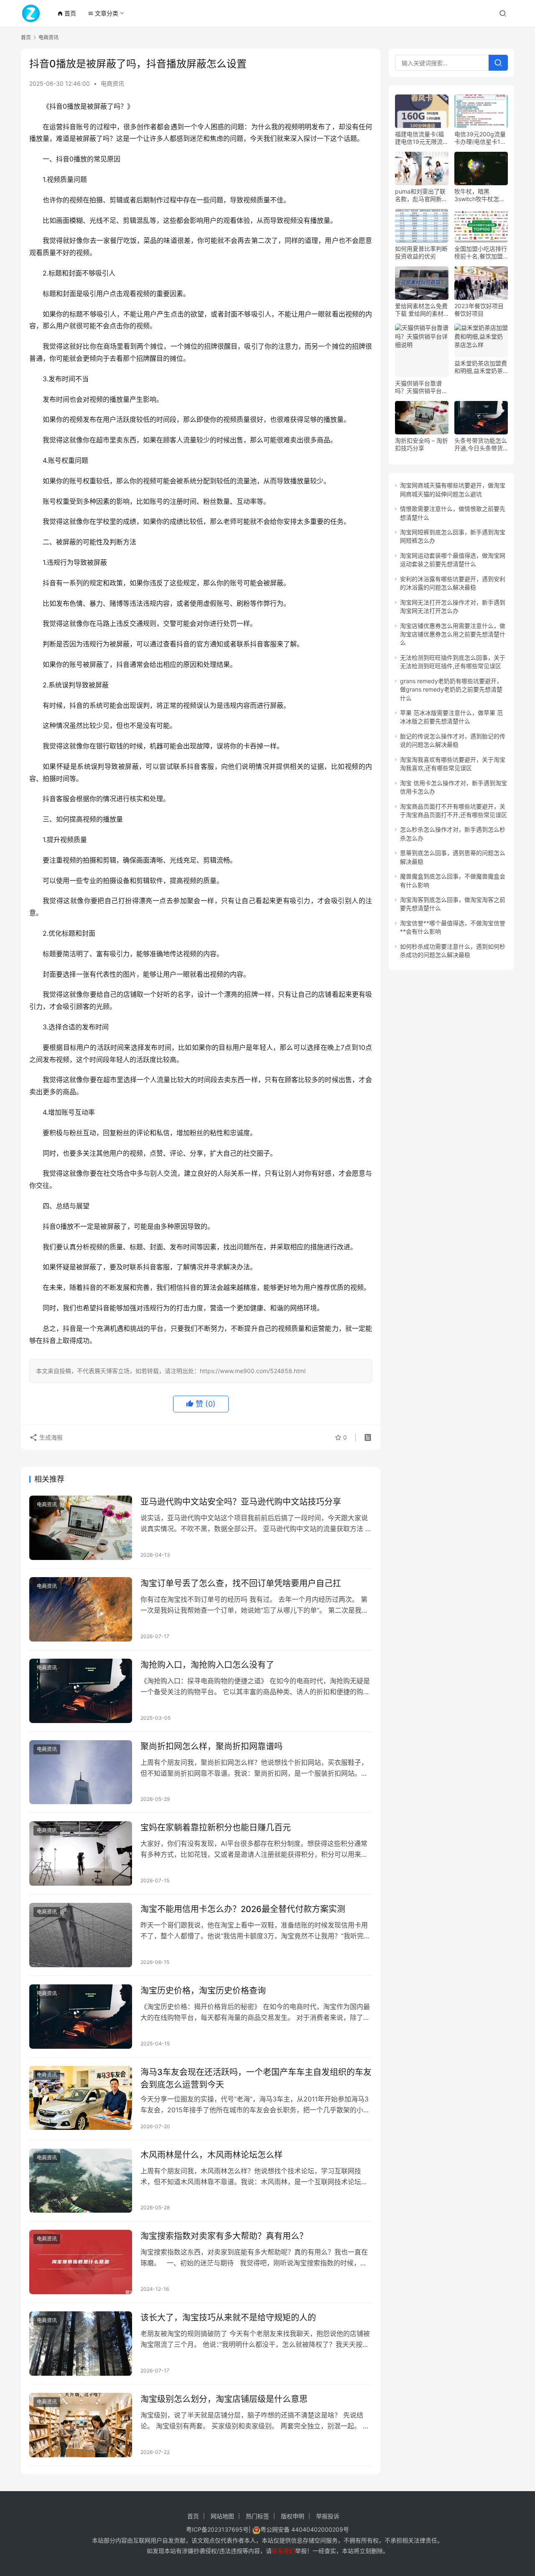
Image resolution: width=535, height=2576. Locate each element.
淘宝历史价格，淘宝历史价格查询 (203, 1991)
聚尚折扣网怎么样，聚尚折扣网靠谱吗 (211, 1746)
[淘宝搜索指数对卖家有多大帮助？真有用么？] (81, 2262)
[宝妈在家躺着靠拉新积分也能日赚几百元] (81, 1853)
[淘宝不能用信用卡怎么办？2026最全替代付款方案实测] (81, 1935)
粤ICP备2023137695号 (217, 2529)
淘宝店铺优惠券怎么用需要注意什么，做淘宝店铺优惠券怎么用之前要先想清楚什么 (453, 634)
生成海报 (50, 1437)
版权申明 (293, 2516)
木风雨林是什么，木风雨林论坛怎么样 (211, 2155)
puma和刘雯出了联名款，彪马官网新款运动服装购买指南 (421, 195)
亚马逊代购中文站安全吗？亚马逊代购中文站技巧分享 (241, 1502)
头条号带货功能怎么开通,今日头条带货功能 (481, 444)
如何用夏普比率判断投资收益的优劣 (421, 252)
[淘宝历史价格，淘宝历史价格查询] (81, 2017)
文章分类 (103, 13)
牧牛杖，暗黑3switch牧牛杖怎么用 (480, 195)
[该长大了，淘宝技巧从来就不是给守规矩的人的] (81, 2344)
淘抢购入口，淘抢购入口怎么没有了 (207, 1665)
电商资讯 (112, 83)
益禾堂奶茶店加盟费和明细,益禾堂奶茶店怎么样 (481, 367)
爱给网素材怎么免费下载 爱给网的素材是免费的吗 (421, 310)
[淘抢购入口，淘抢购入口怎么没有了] (81, 1691)
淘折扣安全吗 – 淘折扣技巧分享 (422, 444)
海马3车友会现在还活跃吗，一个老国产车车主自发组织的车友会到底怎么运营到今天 (256, 2078)
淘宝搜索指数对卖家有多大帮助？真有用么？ (224, 2236)
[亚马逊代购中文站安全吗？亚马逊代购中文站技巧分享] (81, 1528)
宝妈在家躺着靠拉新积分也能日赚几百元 (216, 1828)
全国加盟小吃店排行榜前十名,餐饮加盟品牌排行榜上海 (481, 253)
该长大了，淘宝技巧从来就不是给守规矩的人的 (228, 2318)
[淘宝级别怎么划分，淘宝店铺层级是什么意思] (81, 2425)
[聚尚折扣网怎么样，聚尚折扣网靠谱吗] (81, 1772)
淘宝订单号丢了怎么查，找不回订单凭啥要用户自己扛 (241, 1583)
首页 (67, 13)
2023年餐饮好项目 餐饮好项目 (479, 310)
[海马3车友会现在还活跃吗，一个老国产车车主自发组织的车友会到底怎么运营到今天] (81, 2098)
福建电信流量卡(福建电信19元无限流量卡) (422, 138)
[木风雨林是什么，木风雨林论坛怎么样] (81, 2181)
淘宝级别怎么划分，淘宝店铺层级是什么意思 (224, 2399)
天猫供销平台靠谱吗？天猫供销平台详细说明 (421, 387)
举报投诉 (328, 2516)
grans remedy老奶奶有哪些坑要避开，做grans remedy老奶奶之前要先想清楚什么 (451, 689)
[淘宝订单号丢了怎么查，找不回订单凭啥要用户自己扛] (81, 1609)
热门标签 (257, 2516)
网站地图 (222, 2516)
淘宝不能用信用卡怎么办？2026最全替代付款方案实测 (243, 1909)
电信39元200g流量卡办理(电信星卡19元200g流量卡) (480, 138)
